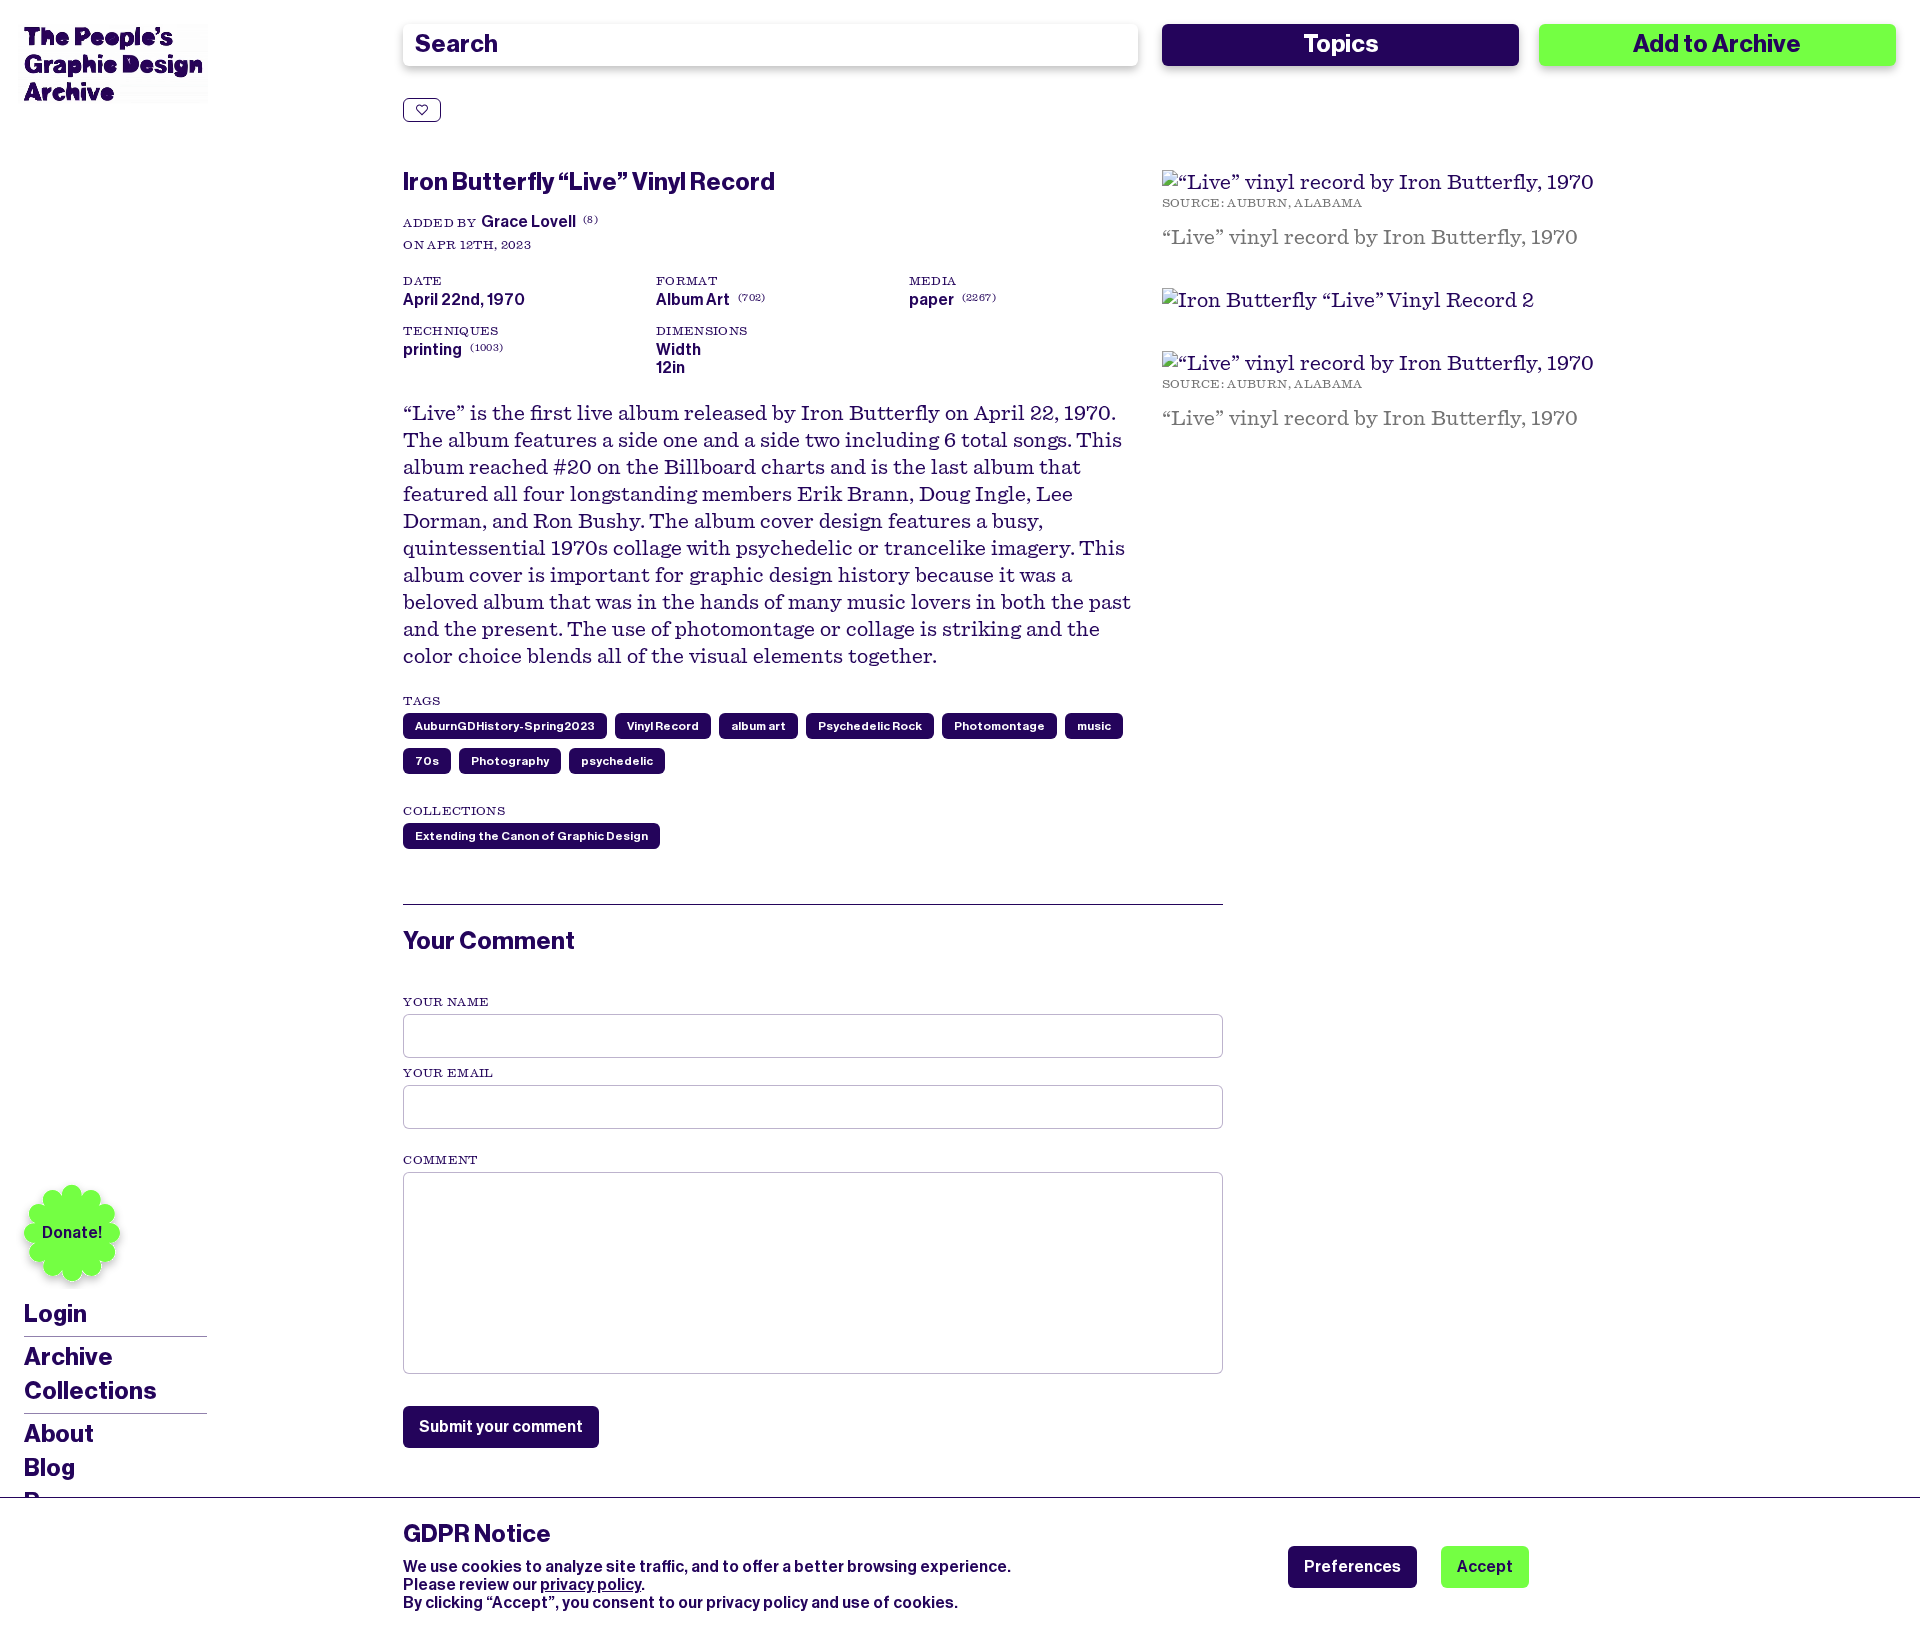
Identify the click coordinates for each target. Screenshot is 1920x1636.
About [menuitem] (59, 1434)
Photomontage (999, 726)
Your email (448, 1073)
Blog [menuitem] (49, 1468)
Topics (1340, 44)
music (1094, 726)
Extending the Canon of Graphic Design (531, 836)
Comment (440, 1160)
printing (432, 349)
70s (427, 761)
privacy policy (590, 1584)
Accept (1485, 1566)
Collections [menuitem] (90, 1391)
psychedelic (617, 761)
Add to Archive (1717, 44)
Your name (446, 1002)
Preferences (1352, 1566)
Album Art (693, 299)
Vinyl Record (663, 726)
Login (55, 1314)
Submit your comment (501, 1426)
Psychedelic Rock (870, 726)
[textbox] (813, 1273)
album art (758, 726)
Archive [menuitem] (68, 1357)
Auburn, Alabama (1294, 203)
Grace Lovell (528, 221)
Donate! (72, 1232)
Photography (510, 761)
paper (931, 299)
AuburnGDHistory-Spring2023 (505, 726)
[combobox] (770, 45)
